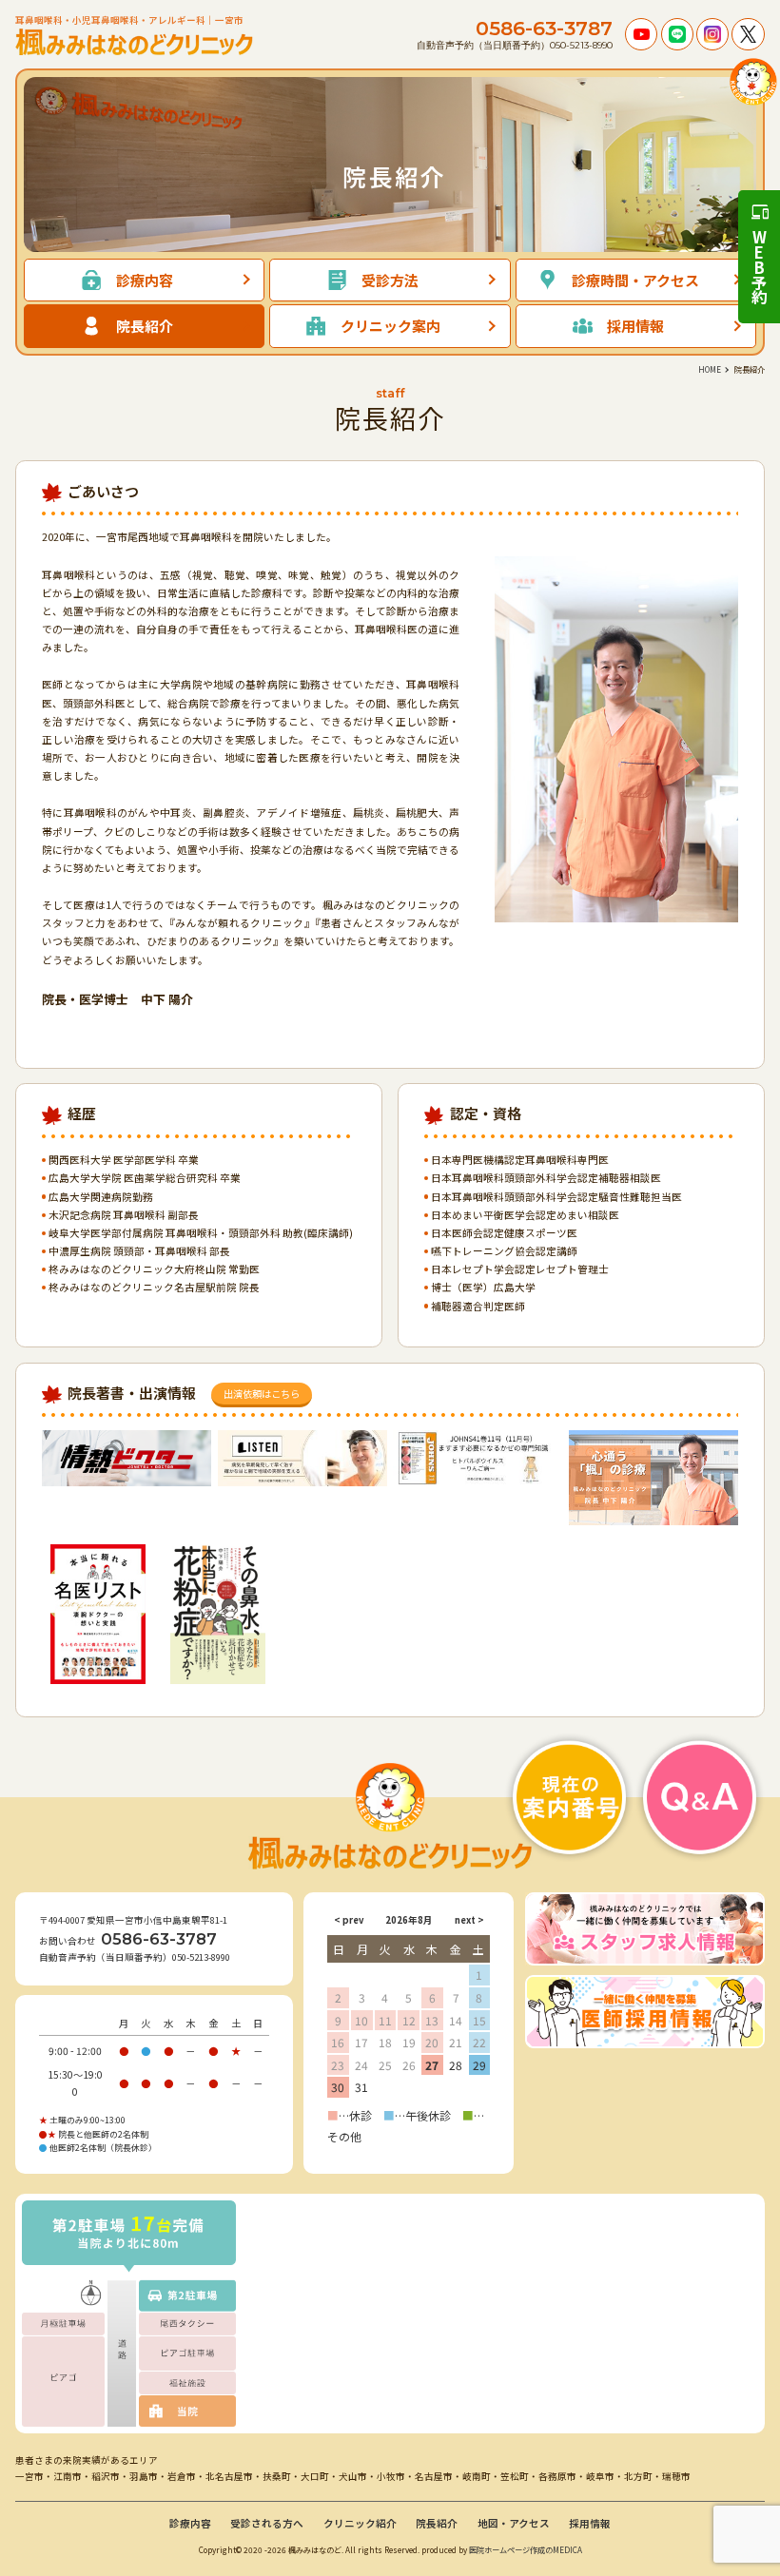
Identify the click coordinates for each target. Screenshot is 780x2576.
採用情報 (590, 2523)
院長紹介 (437, 2523)
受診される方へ (267, 2523)
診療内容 (190, 2523)
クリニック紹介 (360, 2523)
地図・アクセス (514, 2523)
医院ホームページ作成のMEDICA (526, 2549)
